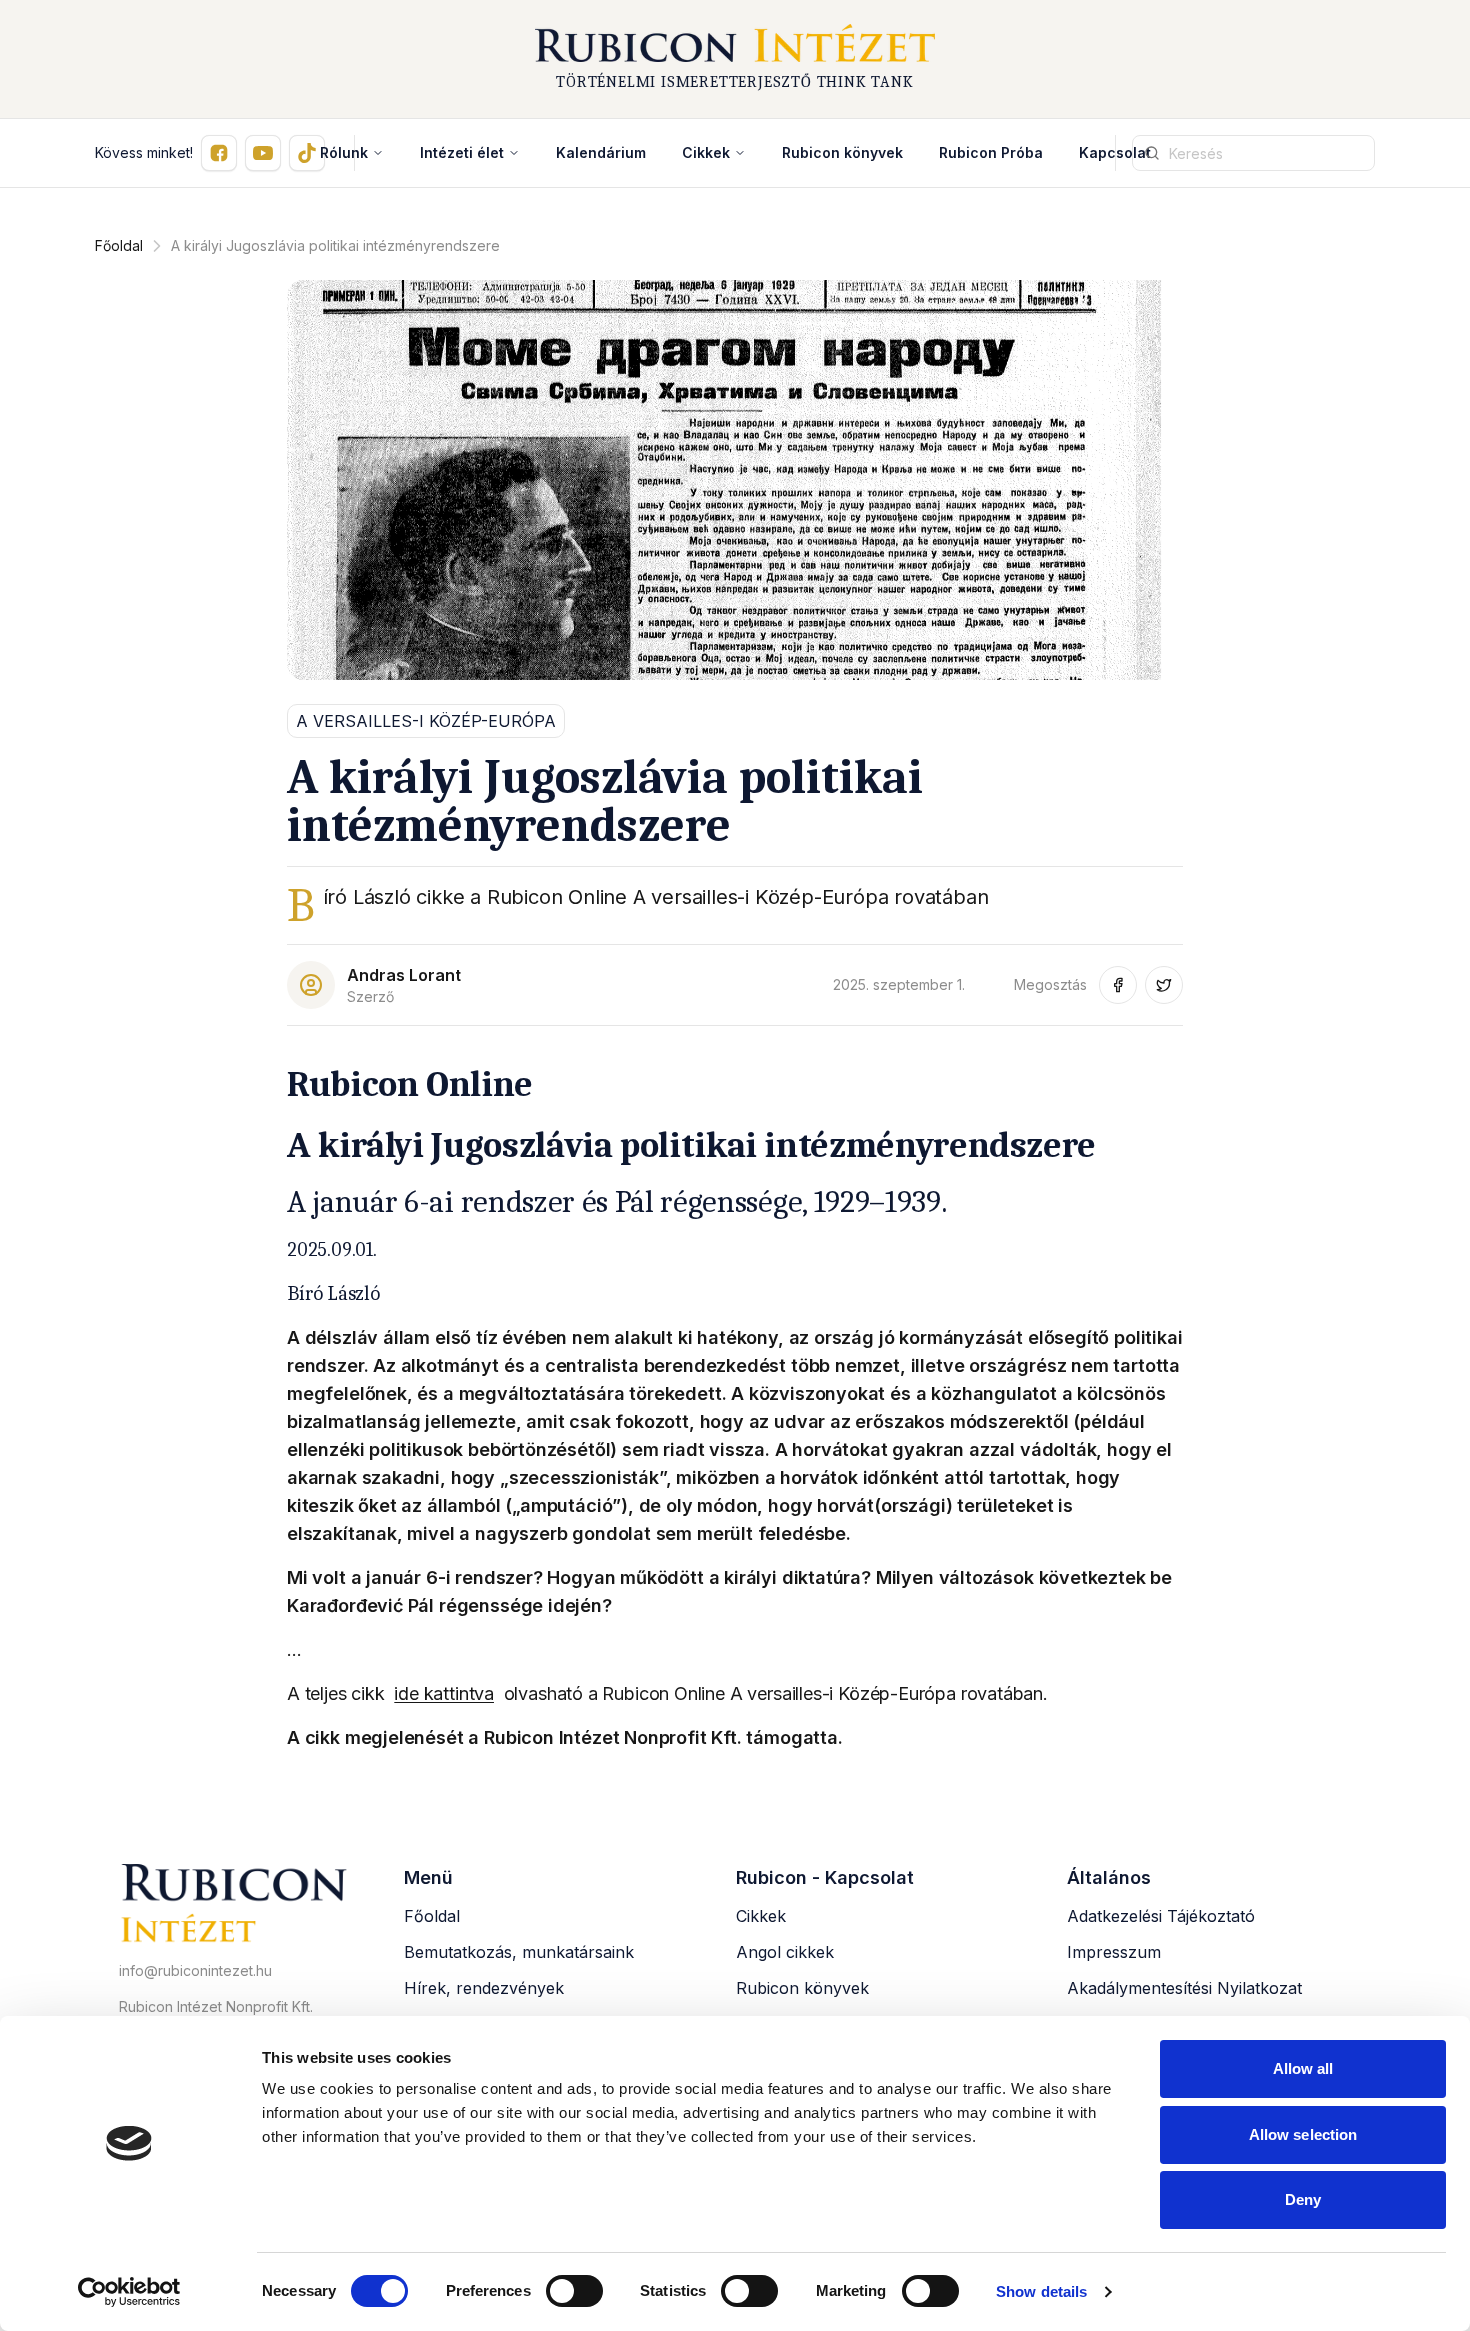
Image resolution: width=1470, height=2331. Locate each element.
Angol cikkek (785, 1952)
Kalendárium (601, 152)
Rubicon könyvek (842, 152)
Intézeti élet (462, 152)
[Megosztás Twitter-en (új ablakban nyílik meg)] (1164, 985)
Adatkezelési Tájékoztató (1161, 1916)
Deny (1303, 2199)
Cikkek (706, 152)
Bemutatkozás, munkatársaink (519, 1952)
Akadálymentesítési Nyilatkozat (1184, 1988)
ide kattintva (444, 1693)
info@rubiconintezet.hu (195, 1970)
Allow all (1303, 2068)
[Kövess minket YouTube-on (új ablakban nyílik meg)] (263, 153)
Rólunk (344, 152)
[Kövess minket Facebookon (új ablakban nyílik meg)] (219, 153)
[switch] (574, 2291)
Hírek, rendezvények (484, 1988)
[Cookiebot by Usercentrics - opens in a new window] (129, 2292)
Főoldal (119, 245)
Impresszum (1114, 1952)
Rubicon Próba (991, 152)
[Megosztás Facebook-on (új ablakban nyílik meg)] (1118, 985)
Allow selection (1303, 2134)
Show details (1041, 2291)
